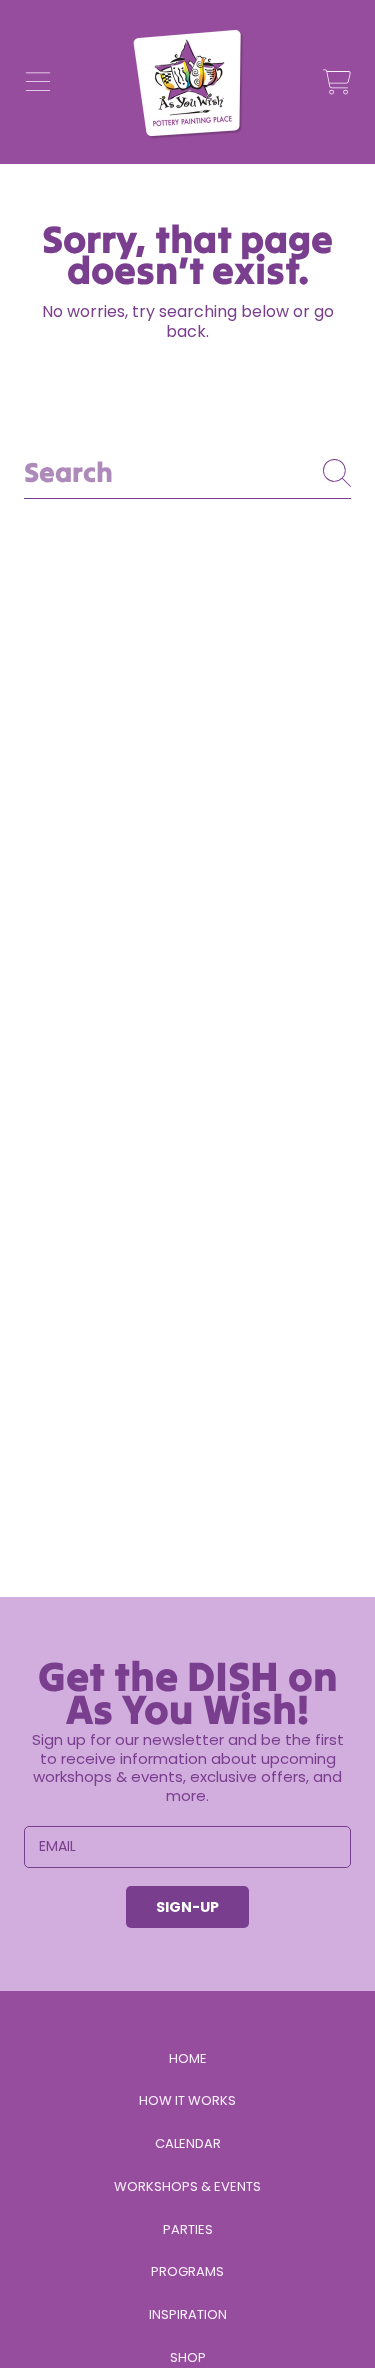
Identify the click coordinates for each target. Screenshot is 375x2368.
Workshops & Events (187, 2186)
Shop (188, 2357)
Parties (188, 2229)
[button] (38, 82)
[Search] (337, 473)
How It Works (187, 2100)
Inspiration (188, 2314)
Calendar (188, 2143)
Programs (187, 2271)
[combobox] (187, 472)
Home (188, 2058)
